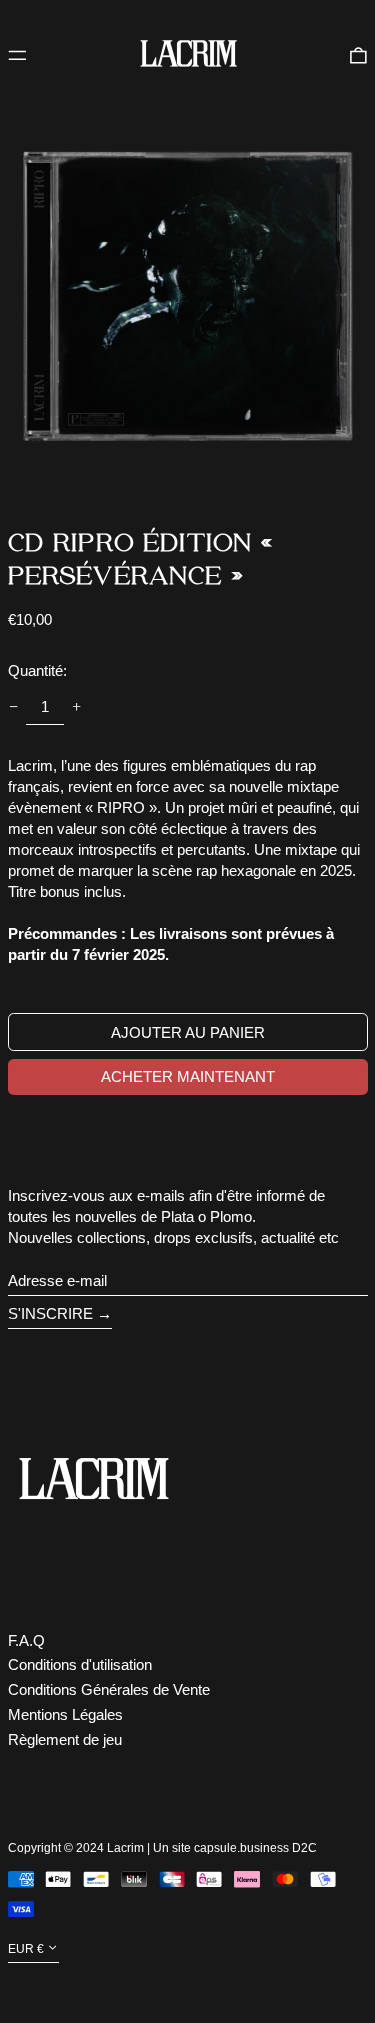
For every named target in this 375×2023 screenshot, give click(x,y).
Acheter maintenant (188, 1076)
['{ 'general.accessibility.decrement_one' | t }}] (13, 707)
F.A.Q (26, 1640)
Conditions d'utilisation (80, 1664)
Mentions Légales (65, 1714)
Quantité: (37, 670)
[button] (358, 54)
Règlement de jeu (65, 1739)
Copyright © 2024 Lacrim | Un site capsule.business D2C (162, 1848)
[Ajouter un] (77, 707)
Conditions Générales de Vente (109, 1689)
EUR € (26, 1949)
